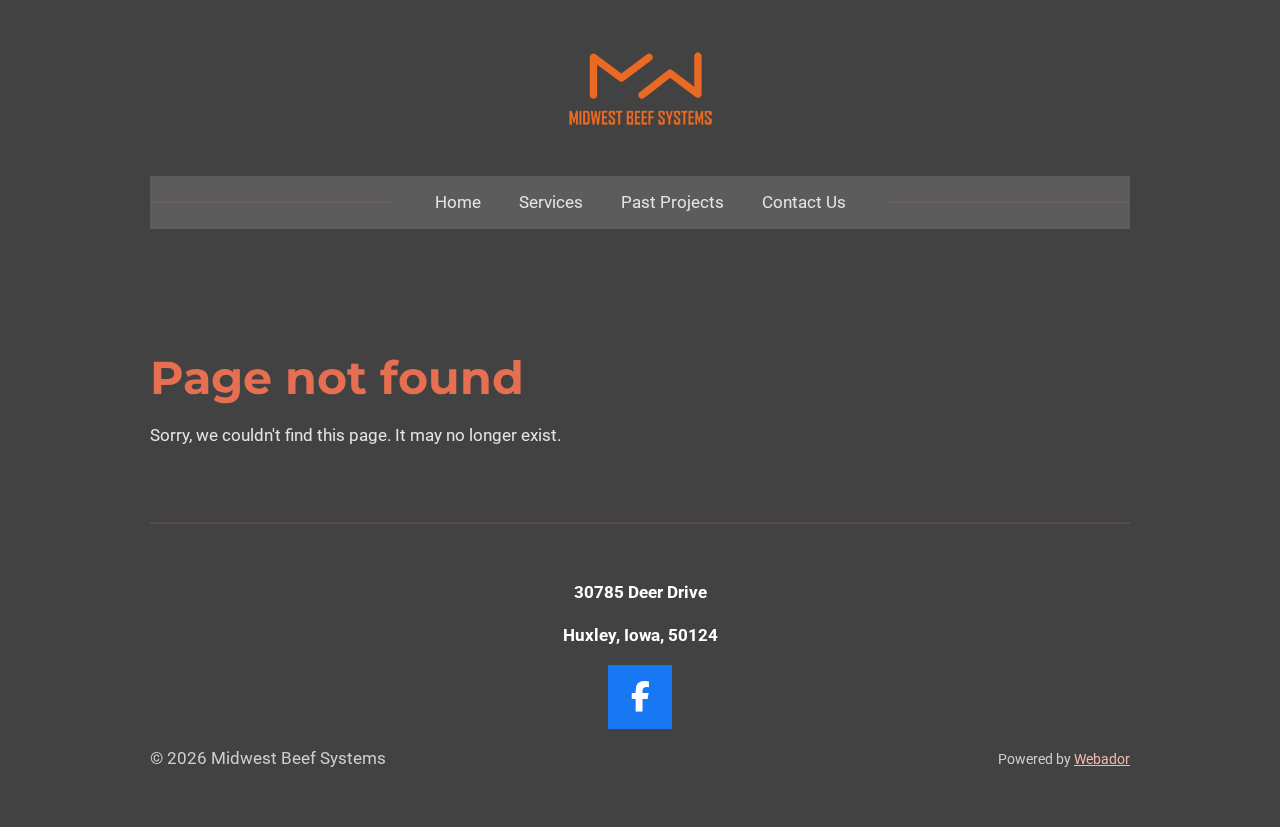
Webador (1102, 759)
